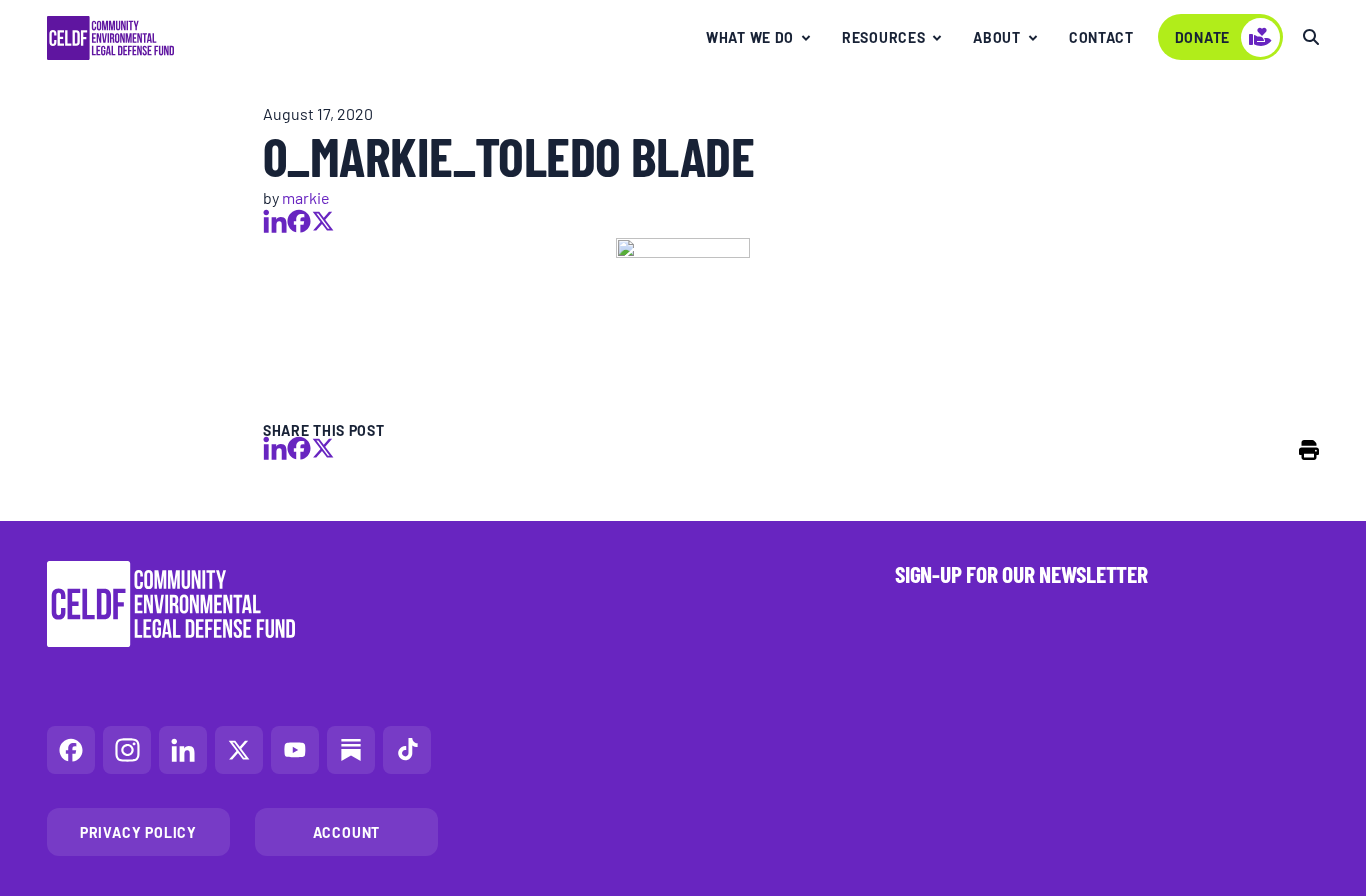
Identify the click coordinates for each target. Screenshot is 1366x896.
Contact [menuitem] (1101, 37)
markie (306, 197)
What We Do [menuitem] (750, 37)
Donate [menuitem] (1202, 37)
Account (347, 832)
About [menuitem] (997, 37)
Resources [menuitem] (883, 37)
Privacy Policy (138, 832)
